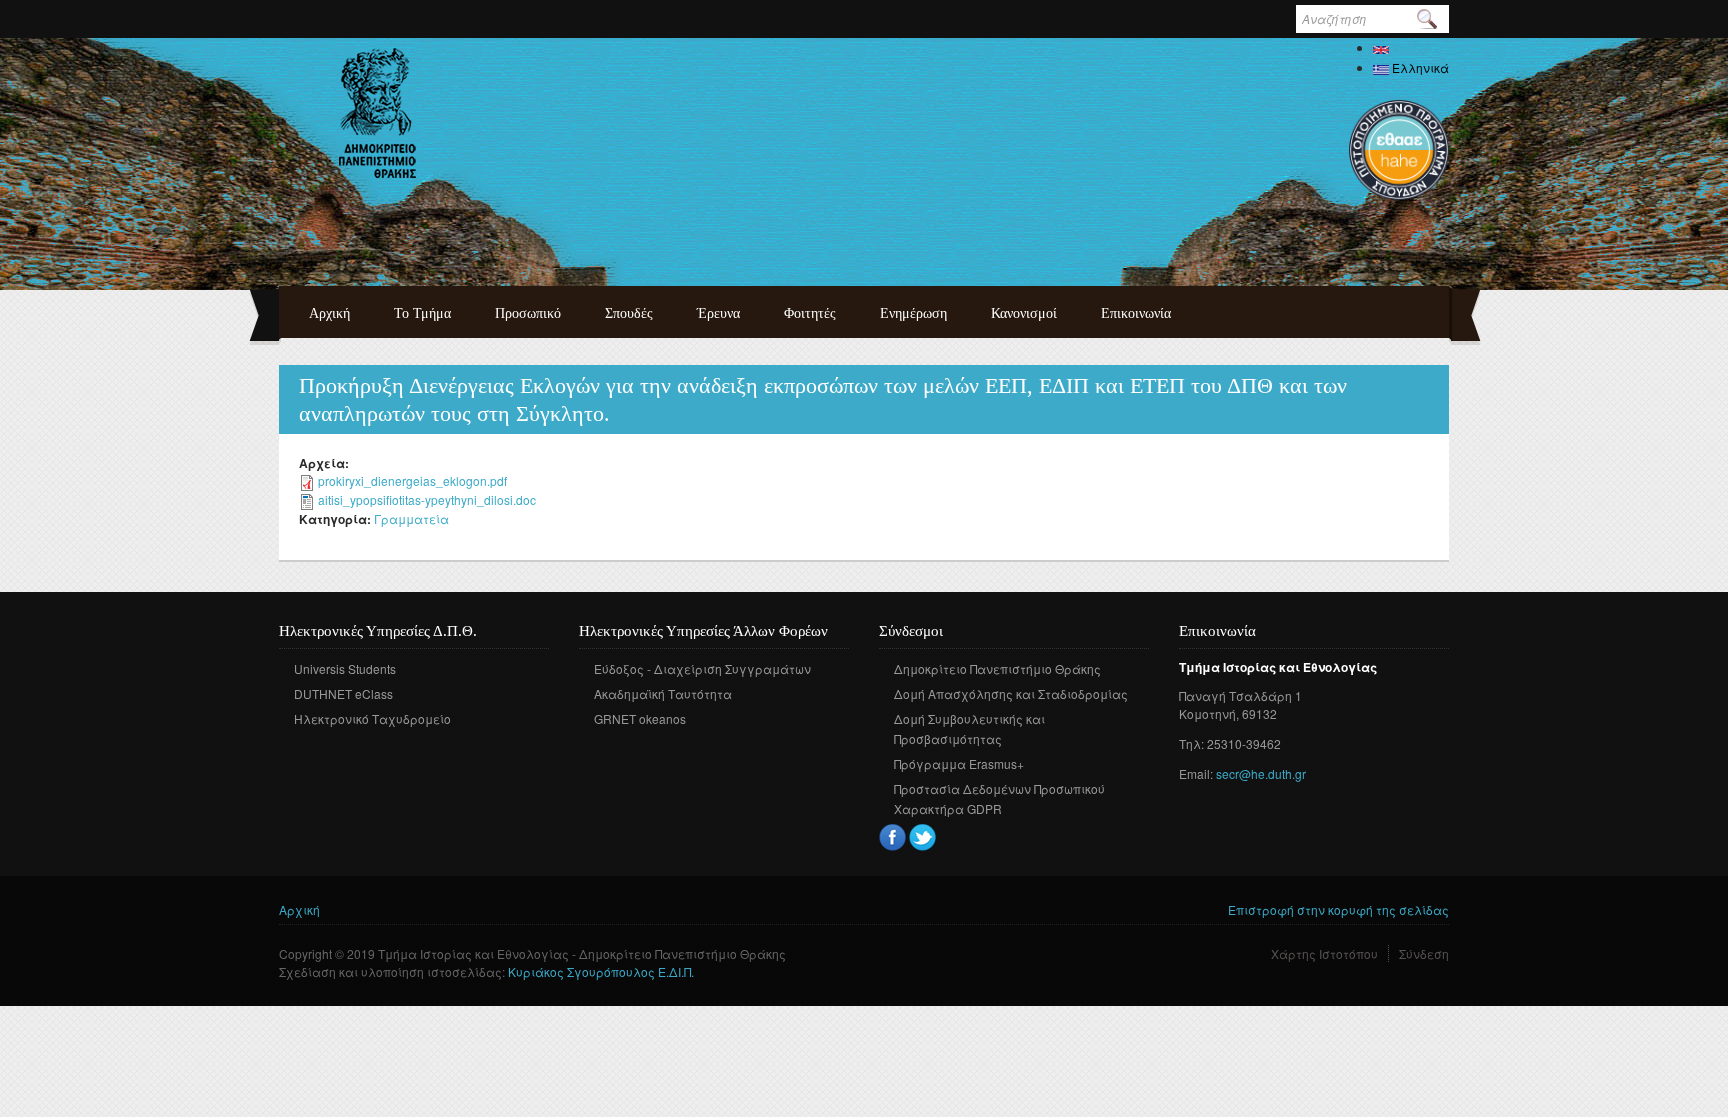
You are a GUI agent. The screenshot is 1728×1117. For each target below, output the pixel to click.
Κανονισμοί (1024, 313)
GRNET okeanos (640, 718)
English (1411, 47)
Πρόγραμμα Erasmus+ (959, 763)
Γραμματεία (411, 518)
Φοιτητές (810, 313)
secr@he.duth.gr (1261, 773)
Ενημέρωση (913, 313)
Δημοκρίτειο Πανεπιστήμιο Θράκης (997, 668)
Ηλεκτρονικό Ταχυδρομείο (372, 718)
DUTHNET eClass (343, 693)
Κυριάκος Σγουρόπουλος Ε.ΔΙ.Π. (601, 971)
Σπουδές (629, 313)
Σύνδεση (1424, 953)
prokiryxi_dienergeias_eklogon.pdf (412, 480)
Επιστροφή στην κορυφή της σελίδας (1338, 909)
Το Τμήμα (422, 313)
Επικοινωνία (1136, 313)
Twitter (922, 837)
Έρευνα (718, 313)
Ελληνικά (1419, 67)
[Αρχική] (377, 113)
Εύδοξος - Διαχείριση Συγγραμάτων (702, 668)
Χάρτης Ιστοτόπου (1324, 953)
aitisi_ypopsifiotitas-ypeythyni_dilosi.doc (427, 499)
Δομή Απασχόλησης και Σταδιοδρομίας (1011, 693)
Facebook (892, 837)
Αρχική (329, 313)
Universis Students (345, 668)
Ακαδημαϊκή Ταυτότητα (663, 693)
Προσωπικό (528, 313)
